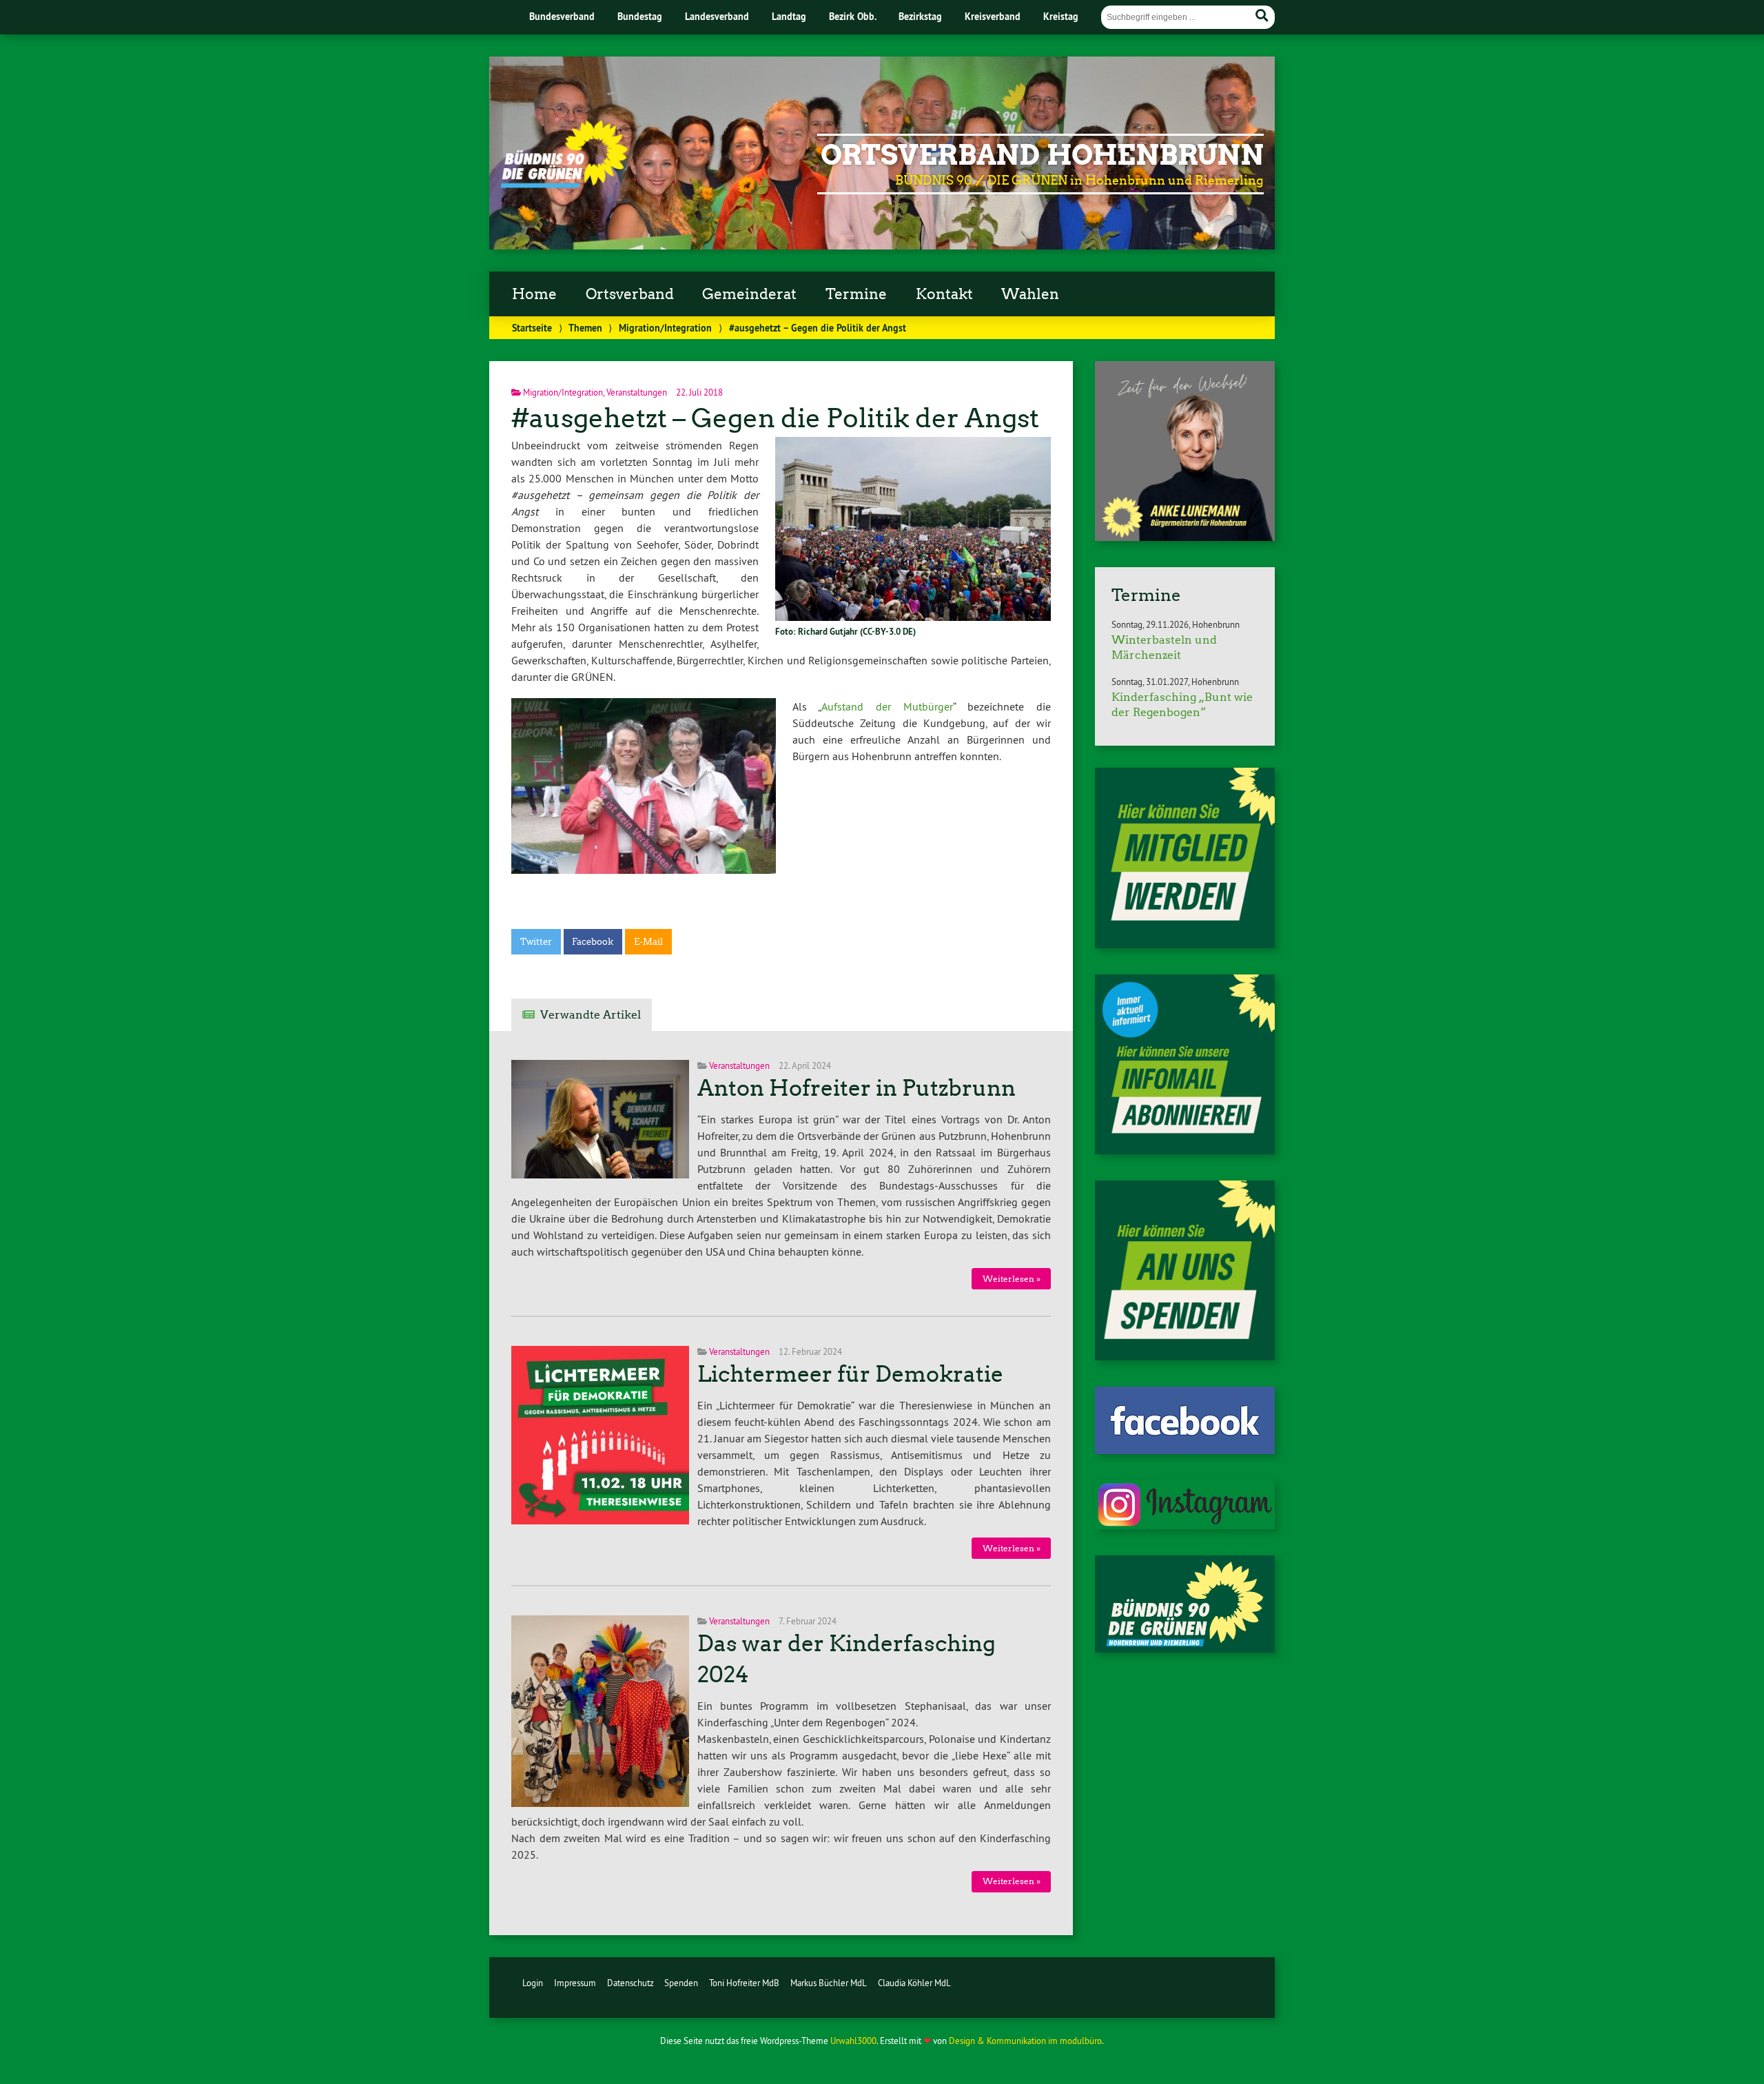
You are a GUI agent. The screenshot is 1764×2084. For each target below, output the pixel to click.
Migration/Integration (665, 328)
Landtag (789, 16)
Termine (856, 294)
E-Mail (648, 942)
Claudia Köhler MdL (914, 1983)
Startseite (532, 328)
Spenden (681, 1983)
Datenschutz (630, 1983)
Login (533, 1983)
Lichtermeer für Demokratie (850, 1374)
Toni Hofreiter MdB (744, 1983)
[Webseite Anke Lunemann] (1185, 537)
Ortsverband (630, 294)
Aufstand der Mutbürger (887, 706)
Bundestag (640, 16)
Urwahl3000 (853, 2041)
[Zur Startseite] (564, 184)
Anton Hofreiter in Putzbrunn (857, 1088)
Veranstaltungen (637, 392)
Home (534, 294)
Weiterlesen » (1012, 1279)
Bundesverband (562, 16)
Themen (585, 328)
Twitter (536, 942)
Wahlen (1030, 294)
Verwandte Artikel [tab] (591, 1015)
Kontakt (944, 294)
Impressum (575, 1983)
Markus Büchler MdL (829, 1983)
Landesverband (717, 16)
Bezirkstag (920, 16)
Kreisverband (993, 16)
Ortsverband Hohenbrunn (1042, 155)
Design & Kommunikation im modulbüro (1025, 2041)
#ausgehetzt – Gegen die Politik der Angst (775, 418)
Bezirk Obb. (853, 16)
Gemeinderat (749, 294)
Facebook (593, 942)
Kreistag (1061, 16)
